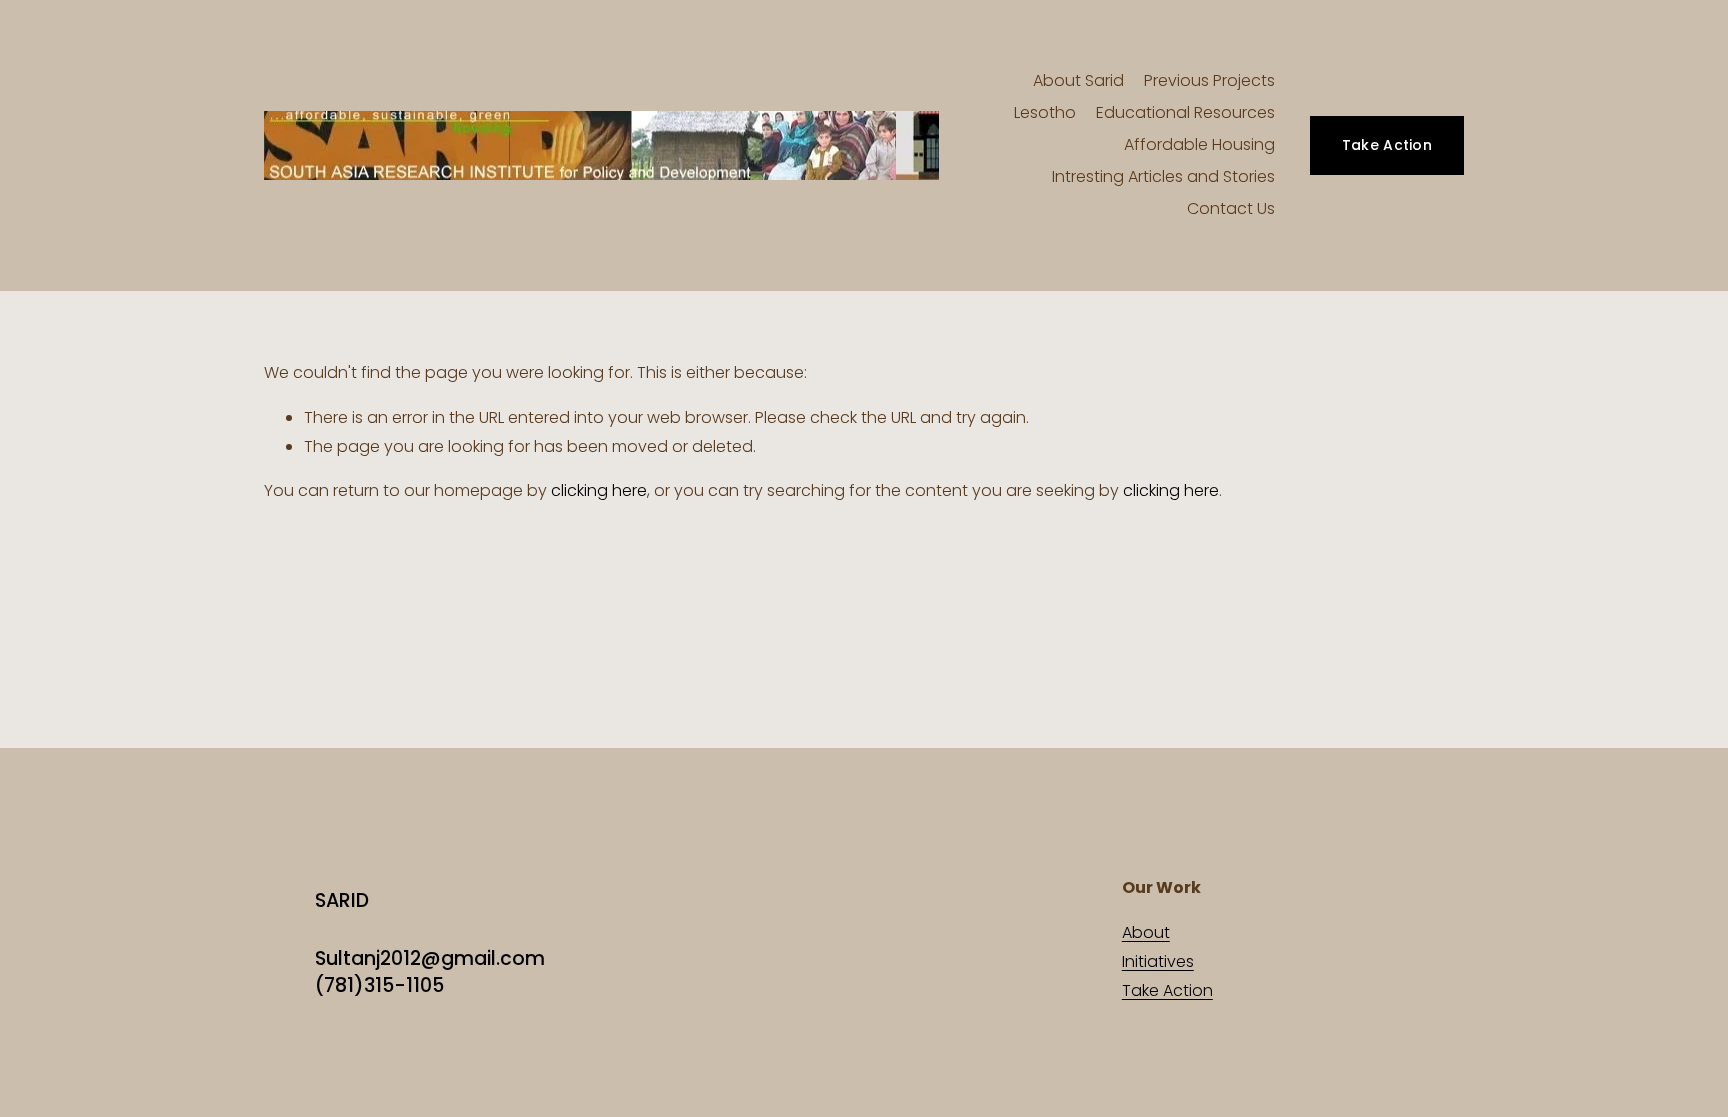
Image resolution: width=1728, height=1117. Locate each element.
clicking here (599, 490)
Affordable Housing (1199, 144)
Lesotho (1045, 112)
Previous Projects (1209, 80)
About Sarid (1078, 80)
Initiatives (1158, 961)
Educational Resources (1185, 112)
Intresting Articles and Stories (1163, 176)
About (1146, 932)
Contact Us (1231, 208)
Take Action (1387, 145)
